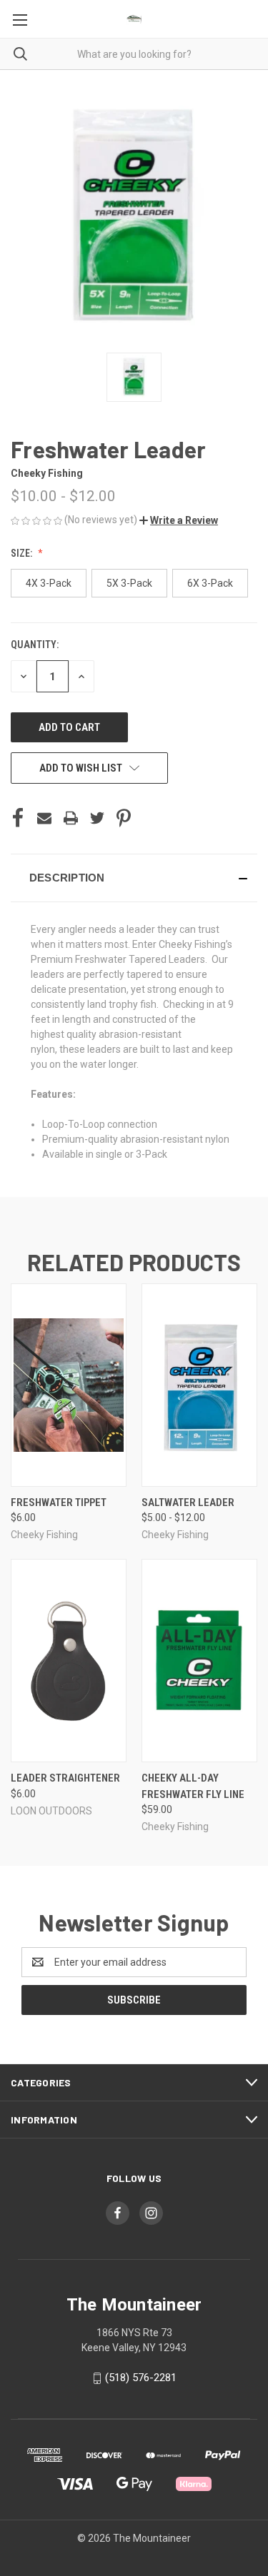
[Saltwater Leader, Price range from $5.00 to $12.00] (199, 1385)
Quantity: (35, 645)
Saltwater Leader (188, 1502)
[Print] (71, 818)
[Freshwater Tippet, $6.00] (69, 1385)
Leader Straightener (65, 1778)
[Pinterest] (124, 818)
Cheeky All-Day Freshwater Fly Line (193, 1786)
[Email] (44, 818)
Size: (23, 553)
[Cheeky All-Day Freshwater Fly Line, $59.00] (199, 1661)
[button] (179, 520)
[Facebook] (18, 818)
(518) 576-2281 (141, 2378)
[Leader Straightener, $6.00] (69, 1661)
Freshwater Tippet (59, 1502)
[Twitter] (97, 818)
